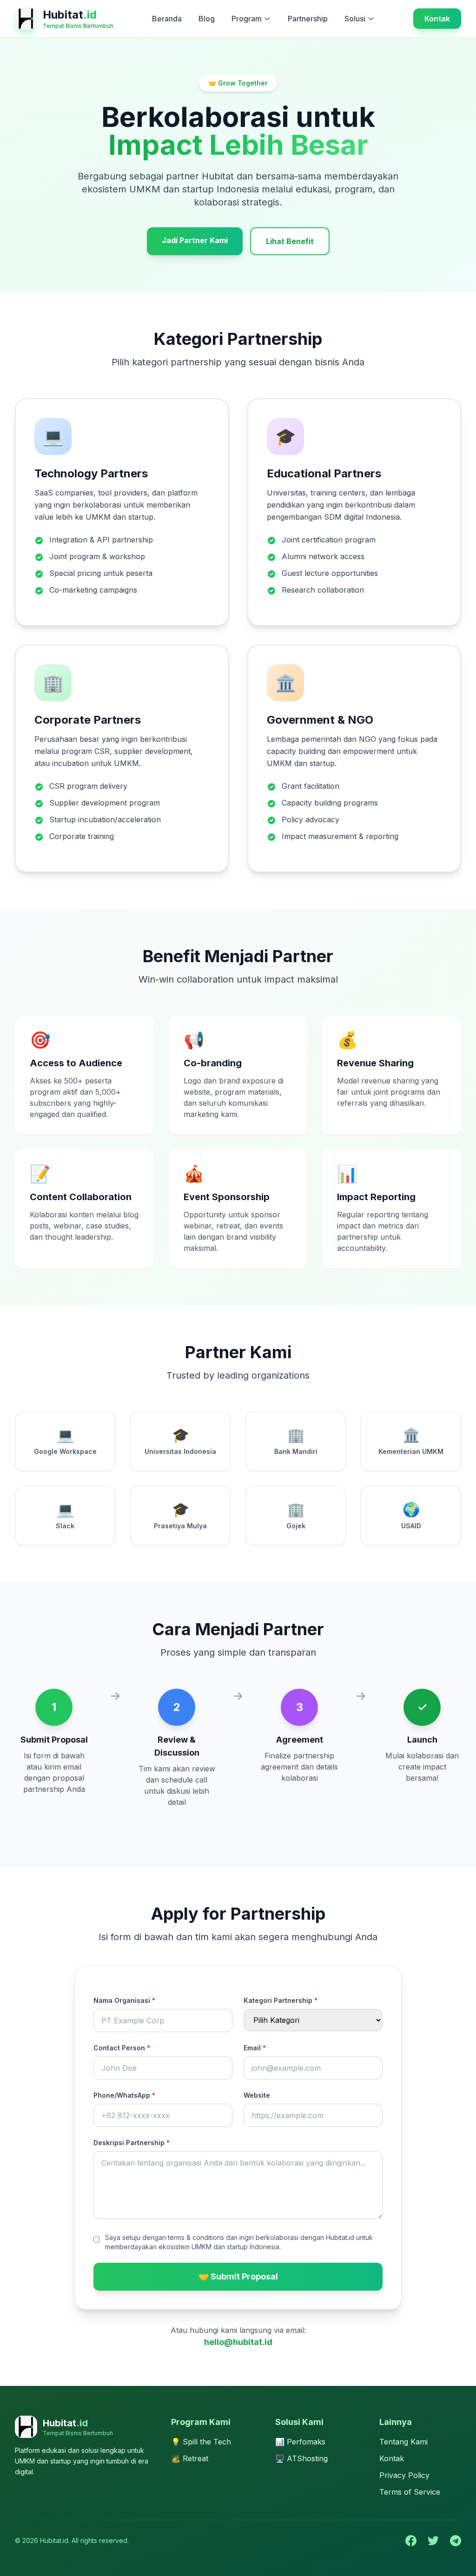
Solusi (355, 19)
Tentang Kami (403, 2442)
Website (257, 2095)
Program (247, 19)
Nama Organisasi (124, 2000)
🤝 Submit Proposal (238, 2276)
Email (255, 2048)
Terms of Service (410, 2492)
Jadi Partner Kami (195, 240)
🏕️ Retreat (190, 2458)
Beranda (167, 19)
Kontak (437, 19)
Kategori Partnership (281, 2000)
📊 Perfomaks (300, 2442)
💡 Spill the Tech (201, 2442)
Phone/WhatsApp (124, 2095)
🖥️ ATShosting (301, 2458)
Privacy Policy (404, 2475)
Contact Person (122, 2048)
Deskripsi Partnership (132, 2143)
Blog (207, 19)
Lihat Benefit (290, 241)
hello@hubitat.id (238, 2342)
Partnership (308, 19)
